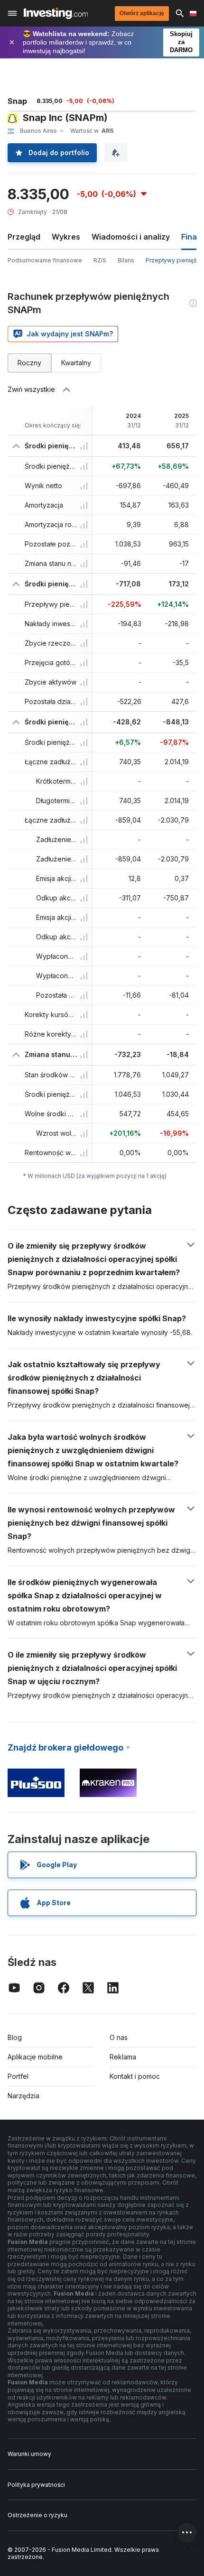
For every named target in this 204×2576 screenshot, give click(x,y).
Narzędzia (23, 2096)
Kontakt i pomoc (135, 2076)
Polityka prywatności (36, 2485)
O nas (119, 2037)
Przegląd (24, 237)
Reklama (123, 2057)
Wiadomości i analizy (131, 237)
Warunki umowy (29, 2454)
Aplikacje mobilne (35, 2057)
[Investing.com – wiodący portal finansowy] (56, 13)
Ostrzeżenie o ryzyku (37, 2515)
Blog (15, 2037)
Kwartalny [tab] (76, 363)
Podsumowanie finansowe (45, 260)
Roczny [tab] (29, 363)
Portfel (18, 2076)
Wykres (66, 237)
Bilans (126, 260)
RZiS (100, 260)
